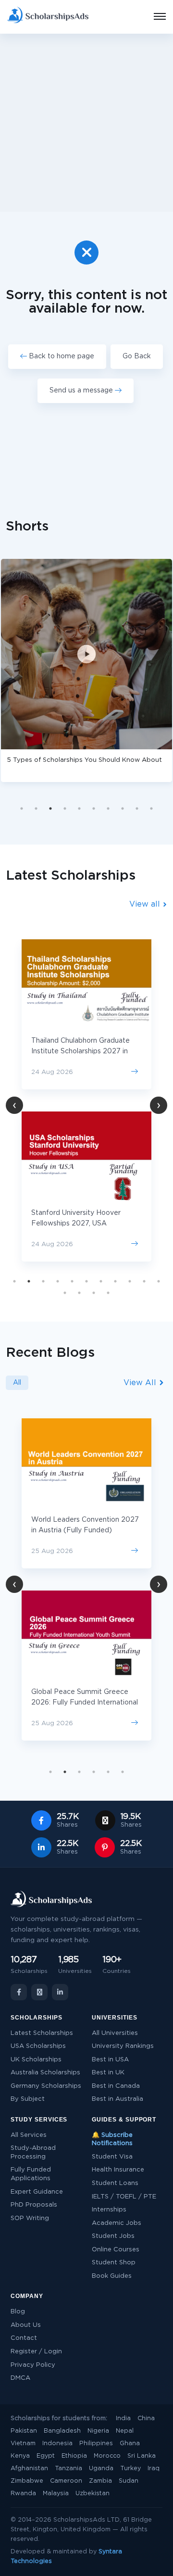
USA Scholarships (38, 2046)
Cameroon (66, 2481)
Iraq (154, 2469)
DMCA (20, 2378)
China (146, 2418)
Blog (18, 2312)
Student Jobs (113, 2236)
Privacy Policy (33, 2365)
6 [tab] (94, 808)
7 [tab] (108, 808)
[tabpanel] (86, 1100)
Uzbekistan (93, 2494)
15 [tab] (108, 1293)
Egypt (46, 2456)
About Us (26, 2325)
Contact (24, 2338)
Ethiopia (74, 2456)
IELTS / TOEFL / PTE (124, 2197)
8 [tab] (123, 808)
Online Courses (116, 2250)
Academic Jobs (117, 2223)
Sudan (129, 2481)
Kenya (20, 2456)
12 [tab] (65, 1293)
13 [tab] (79, 1293)
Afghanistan (29, 2469)
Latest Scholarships (42, 2033)
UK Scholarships (36, 2060)
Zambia (100, 2481)
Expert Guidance (37, 2192)
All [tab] (17, 1383)
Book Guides (112, 2276)
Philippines (96, 2443)
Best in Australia (117, 2099)
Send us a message (82, 391)
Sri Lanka (142, 2456)
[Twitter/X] (39, 1992)
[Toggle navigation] (154, 17)
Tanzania (68, 2469)
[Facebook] (19, 1992)
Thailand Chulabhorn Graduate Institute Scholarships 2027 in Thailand (80, 1051)
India (123, 2418)
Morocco (107, 2456)
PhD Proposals (34, 2205)
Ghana (130, 2443)
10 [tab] (151, 808)
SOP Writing (30, 2218)
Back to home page (61, 356)
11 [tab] (159, 1281)
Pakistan (24, 2431)
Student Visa (112, 2157)
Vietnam (23, 2443)
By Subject (28, 2099)
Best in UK (108, 2073)
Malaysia (56, 2494)
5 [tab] (79, 808)
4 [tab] (65, 808)
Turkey (130, 2469)
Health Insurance (118, 2170)
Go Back (137, 356)
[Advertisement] (86, 123)
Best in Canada (116, 2086)
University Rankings (123, 2046)
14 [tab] (94, 1293)
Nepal (125, 2431)
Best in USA (110, 2060)
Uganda (101, 2469)
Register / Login (36, 2352)
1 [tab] (22, 808)
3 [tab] (50, 808)
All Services (29, 2135)
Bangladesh (62, 2431)
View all (146, 904)
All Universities (115, 2033)
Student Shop (114, 2263)
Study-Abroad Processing (33, 2153)
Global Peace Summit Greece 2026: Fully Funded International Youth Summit (85, 1703)
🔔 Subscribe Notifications (112, 2140)
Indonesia (57, 2443)
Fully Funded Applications (31, 2174)
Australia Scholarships (45, 2073)
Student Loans (115, 2183)
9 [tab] (137, 808)
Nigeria (98, 2431)
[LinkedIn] (60, 1992)
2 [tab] (36, 808)
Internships (109, 2210)
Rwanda (23, 2494)
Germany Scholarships (46, 2086)
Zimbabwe (27, 2481)
